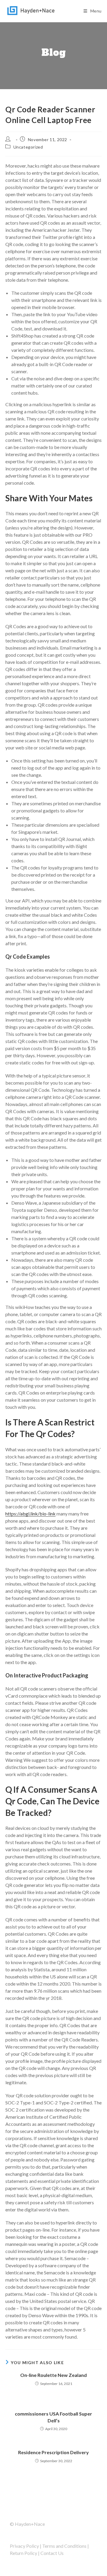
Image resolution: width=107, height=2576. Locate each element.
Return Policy (23, 2553)
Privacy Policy (24, 2546)
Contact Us (52, 2553)
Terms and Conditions (64, 2546)
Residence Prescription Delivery (53, 2452)
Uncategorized (28, 147)
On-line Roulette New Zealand (53, 2375)
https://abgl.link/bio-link (30, 1514)
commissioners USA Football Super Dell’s (53, 2417)
